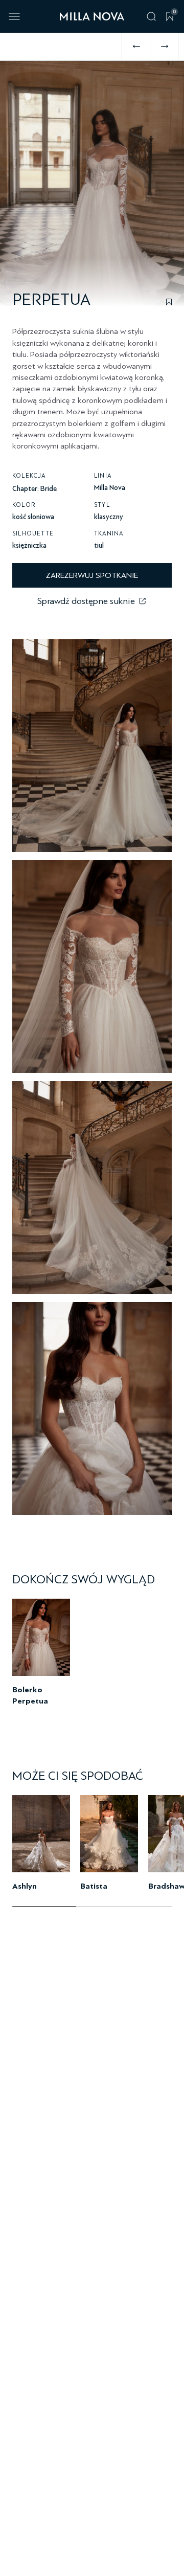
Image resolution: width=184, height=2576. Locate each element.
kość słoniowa (33, 517)
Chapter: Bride (34, 489)
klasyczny (109, 517)
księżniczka (29, 545)
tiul (99, 545)
